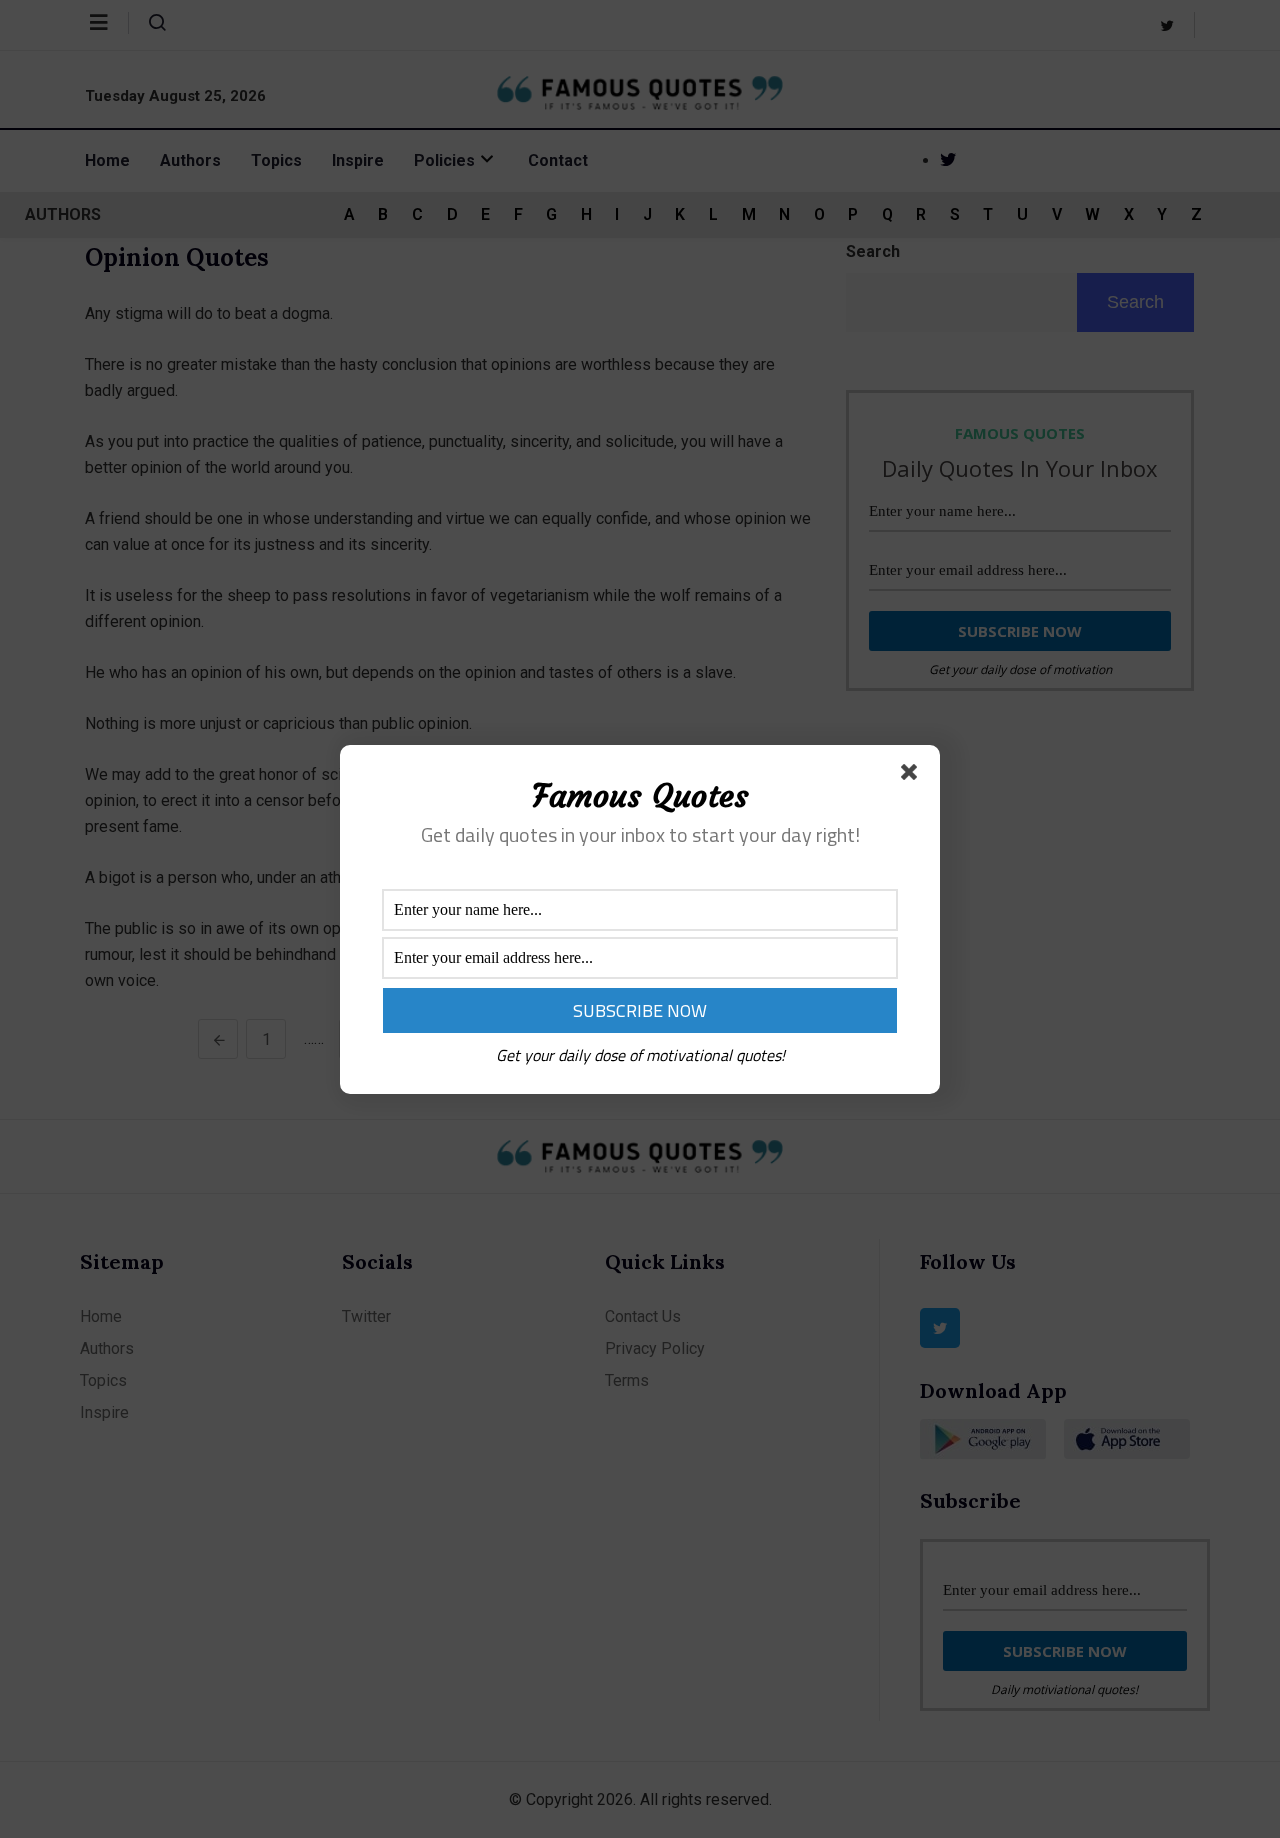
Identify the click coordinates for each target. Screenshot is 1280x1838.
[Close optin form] (913, 776)
